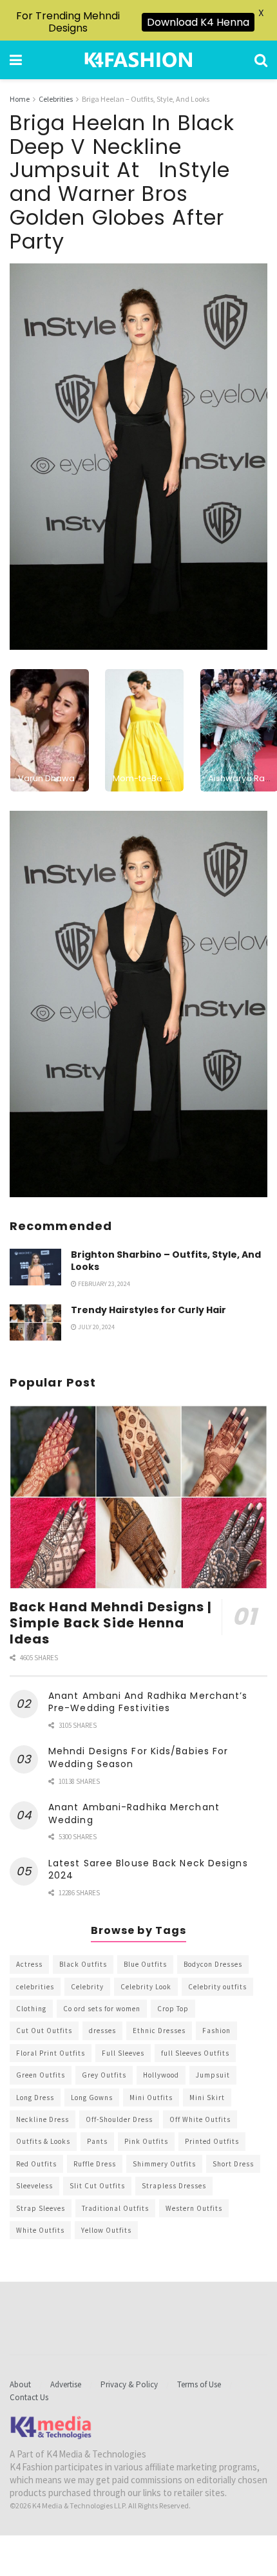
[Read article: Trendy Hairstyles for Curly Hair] (35, 1322)
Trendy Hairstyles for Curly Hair (148, 1310)
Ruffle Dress (95, 2164)
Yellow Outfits (106, 2230)
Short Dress (233, 2164)
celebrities (35, 1987)
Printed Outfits (212, 2141)
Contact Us (29, 2397)
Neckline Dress (43, 2119)
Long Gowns (92, 2098)
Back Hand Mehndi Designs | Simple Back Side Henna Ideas (111, 1623)
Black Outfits (83, 1964)
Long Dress (35, 2098)
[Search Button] (261, 60)
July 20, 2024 (96, 1327)
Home (20, 99)
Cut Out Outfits (44, 2031)
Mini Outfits (151, 2098)
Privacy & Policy (129, 2384)
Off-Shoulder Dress (119, 2119)
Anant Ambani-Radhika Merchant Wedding (134, 1814)
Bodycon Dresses (213, 1964)
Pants (97, 2141)
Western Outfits (194, 2208)
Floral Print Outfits (51, 2053)
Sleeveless (34, 2186)
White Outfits (40, 2230)
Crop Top (173, 2009)
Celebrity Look (146, 1987)
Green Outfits (41, 2075)
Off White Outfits (200, 2119)
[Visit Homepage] (138, 60)
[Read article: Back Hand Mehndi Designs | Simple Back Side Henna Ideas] (138, 1497)
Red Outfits (36, 2164)
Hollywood (161, 2075)
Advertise (66, 2384)
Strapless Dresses (174, 2186)
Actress (29, 1964)
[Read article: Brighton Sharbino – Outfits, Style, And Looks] (35, 1267)
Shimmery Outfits (164, 2164)
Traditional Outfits (115, 2208)
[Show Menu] (16, 60)
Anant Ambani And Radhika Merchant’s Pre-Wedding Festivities (148, 1702)
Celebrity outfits (217, 1987)
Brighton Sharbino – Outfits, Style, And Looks (166, 1261)
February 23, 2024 (103, 1284)
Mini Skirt (207, 2098)
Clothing (31, 2009)
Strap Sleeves (41, 2208)
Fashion (216, 2031)
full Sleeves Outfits (195, 2053)
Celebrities (56, 99)
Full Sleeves (123, 2053)
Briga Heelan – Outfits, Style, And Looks (146, 99)
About (20, 2384)
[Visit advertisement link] (138, 1004)
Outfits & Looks (43, 2141)
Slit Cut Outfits (97, 2186)
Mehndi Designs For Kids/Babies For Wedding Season (138, 1757)
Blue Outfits (145, 1964)
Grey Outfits (104, 2075)
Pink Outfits (146, 2141)
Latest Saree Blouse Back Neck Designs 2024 (148, 1870)
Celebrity (87, 1987)
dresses (102, 2031)
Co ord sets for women (102, 2009)
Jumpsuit (213, 2075)
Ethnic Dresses (159, 2031)
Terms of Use (199, 2384)
